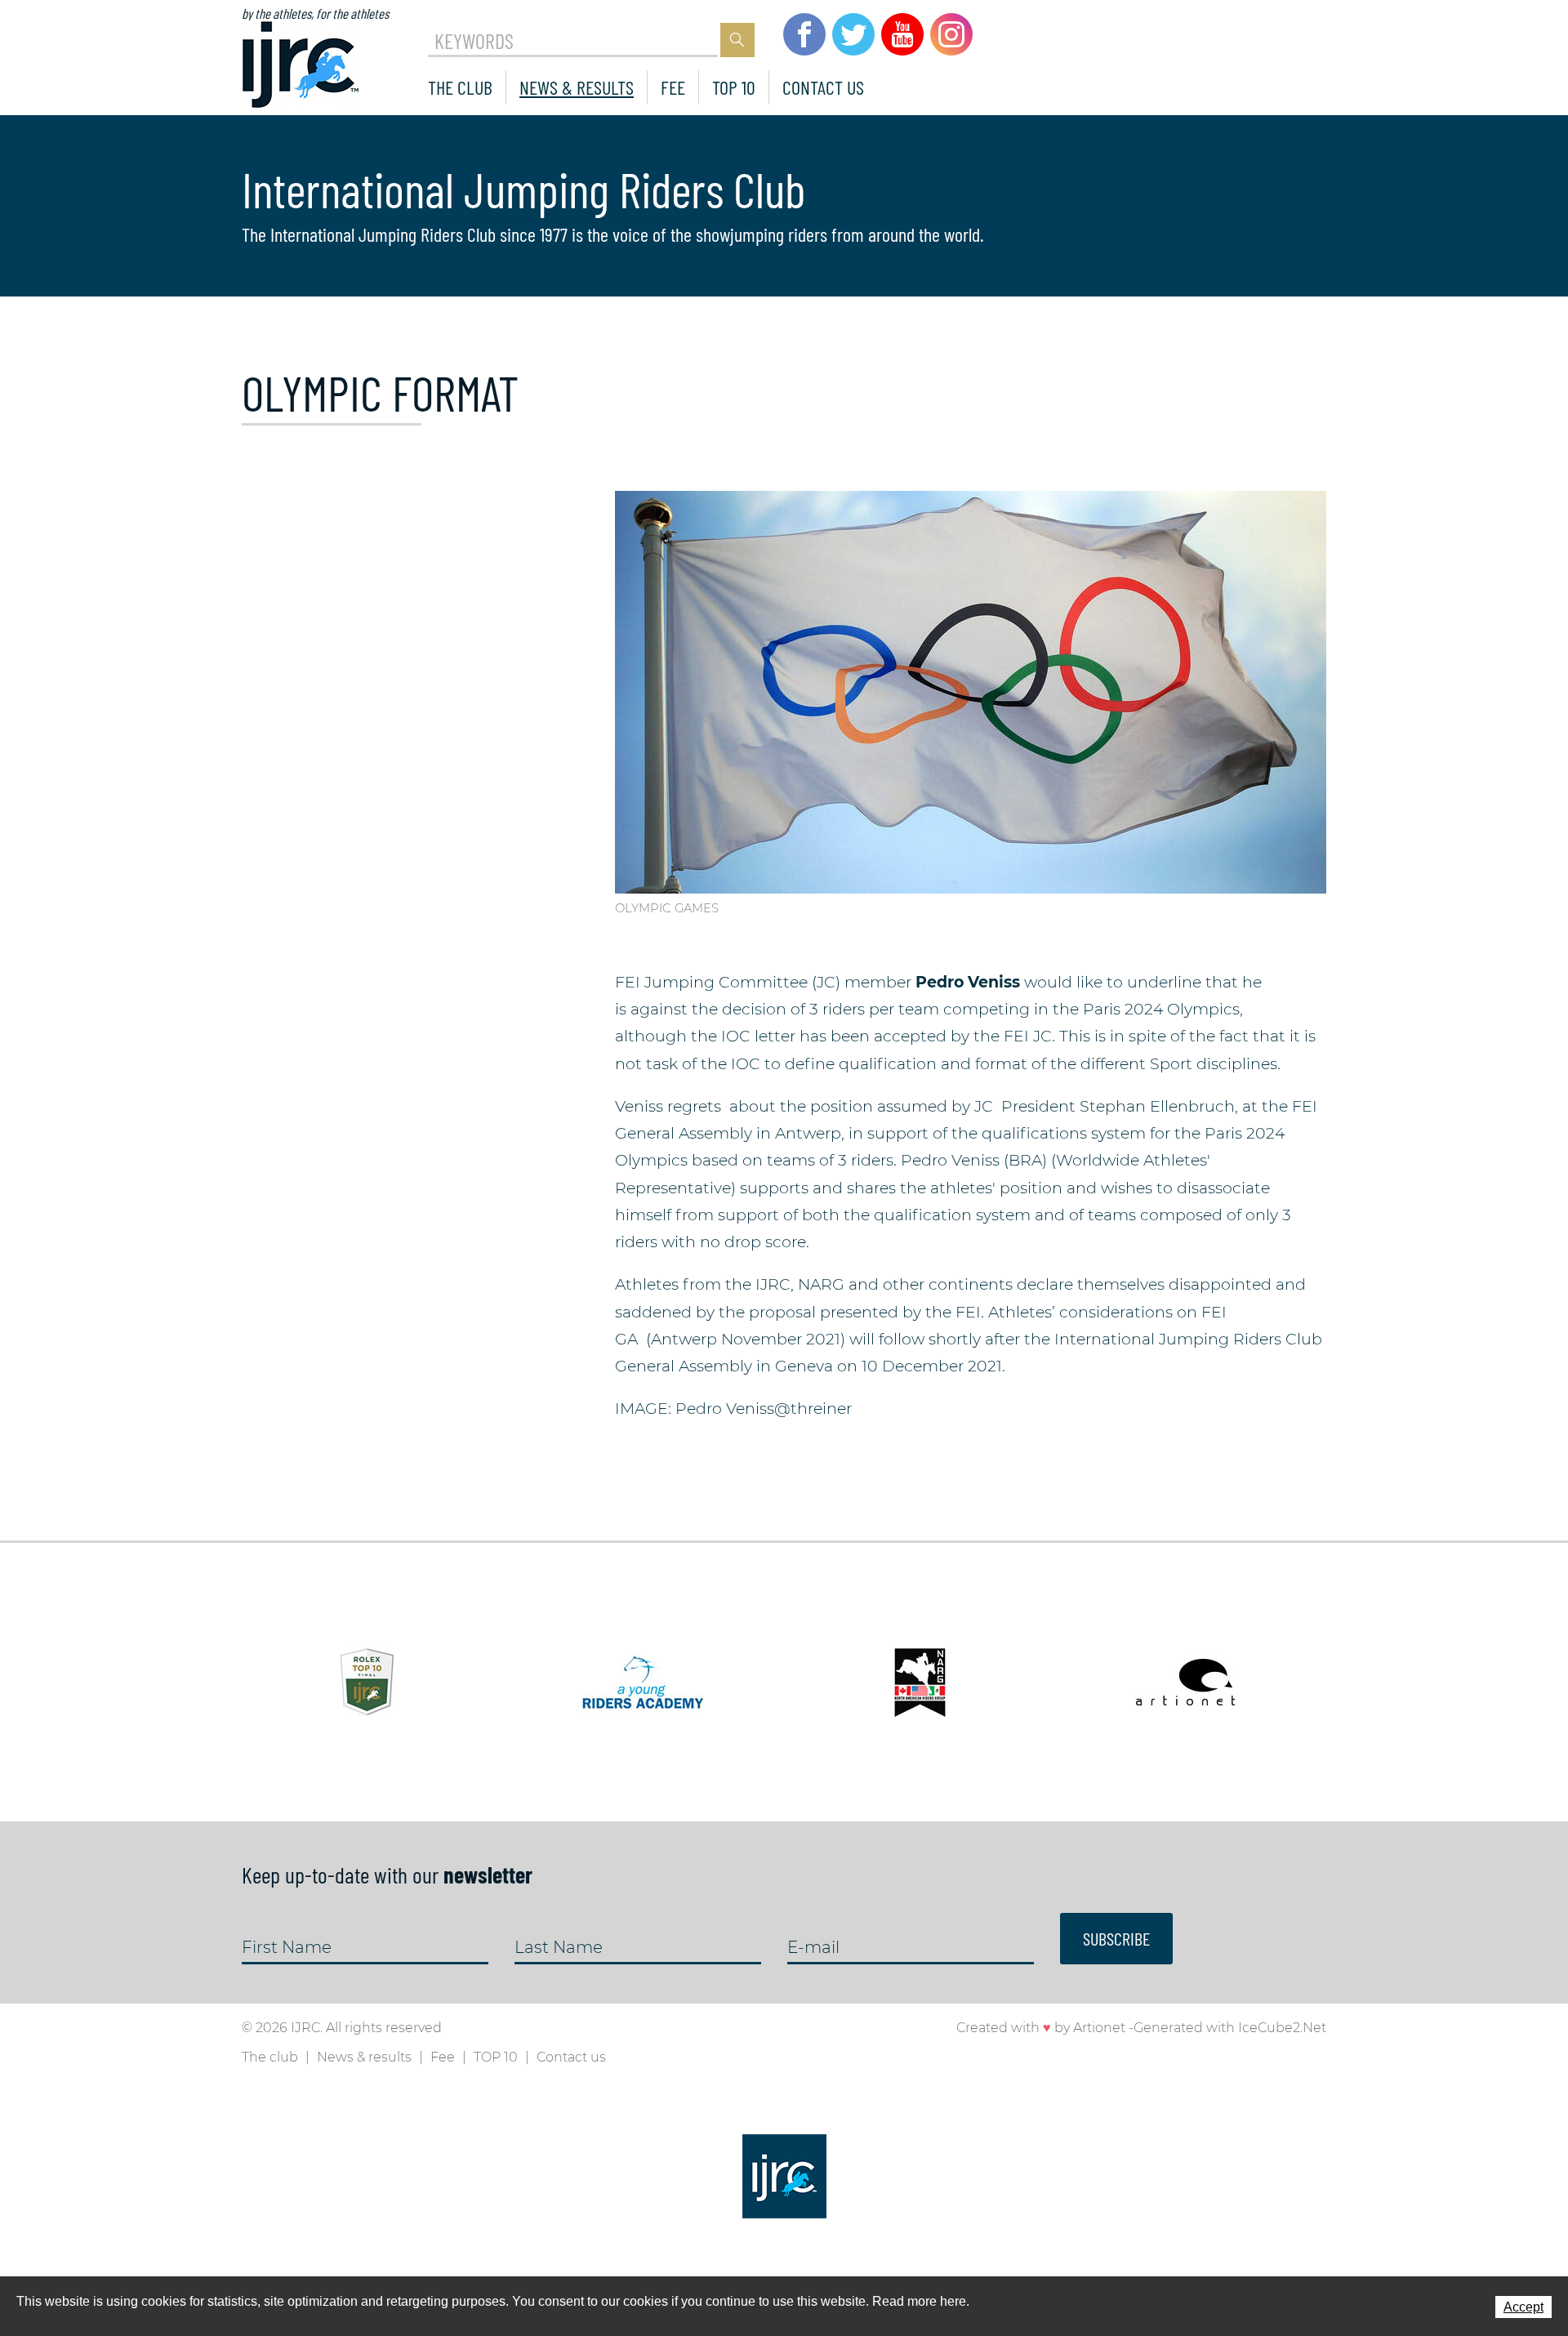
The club (460, 87)
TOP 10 (734, 87)
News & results (577, 87)
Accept (1523, 2307)
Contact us (823, 87)
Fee (673, 87)
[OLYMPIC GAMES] (971, 691)
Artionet (1099, 2028)
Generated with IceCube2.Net (1230, 2028)
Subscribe (1116, 1938)
